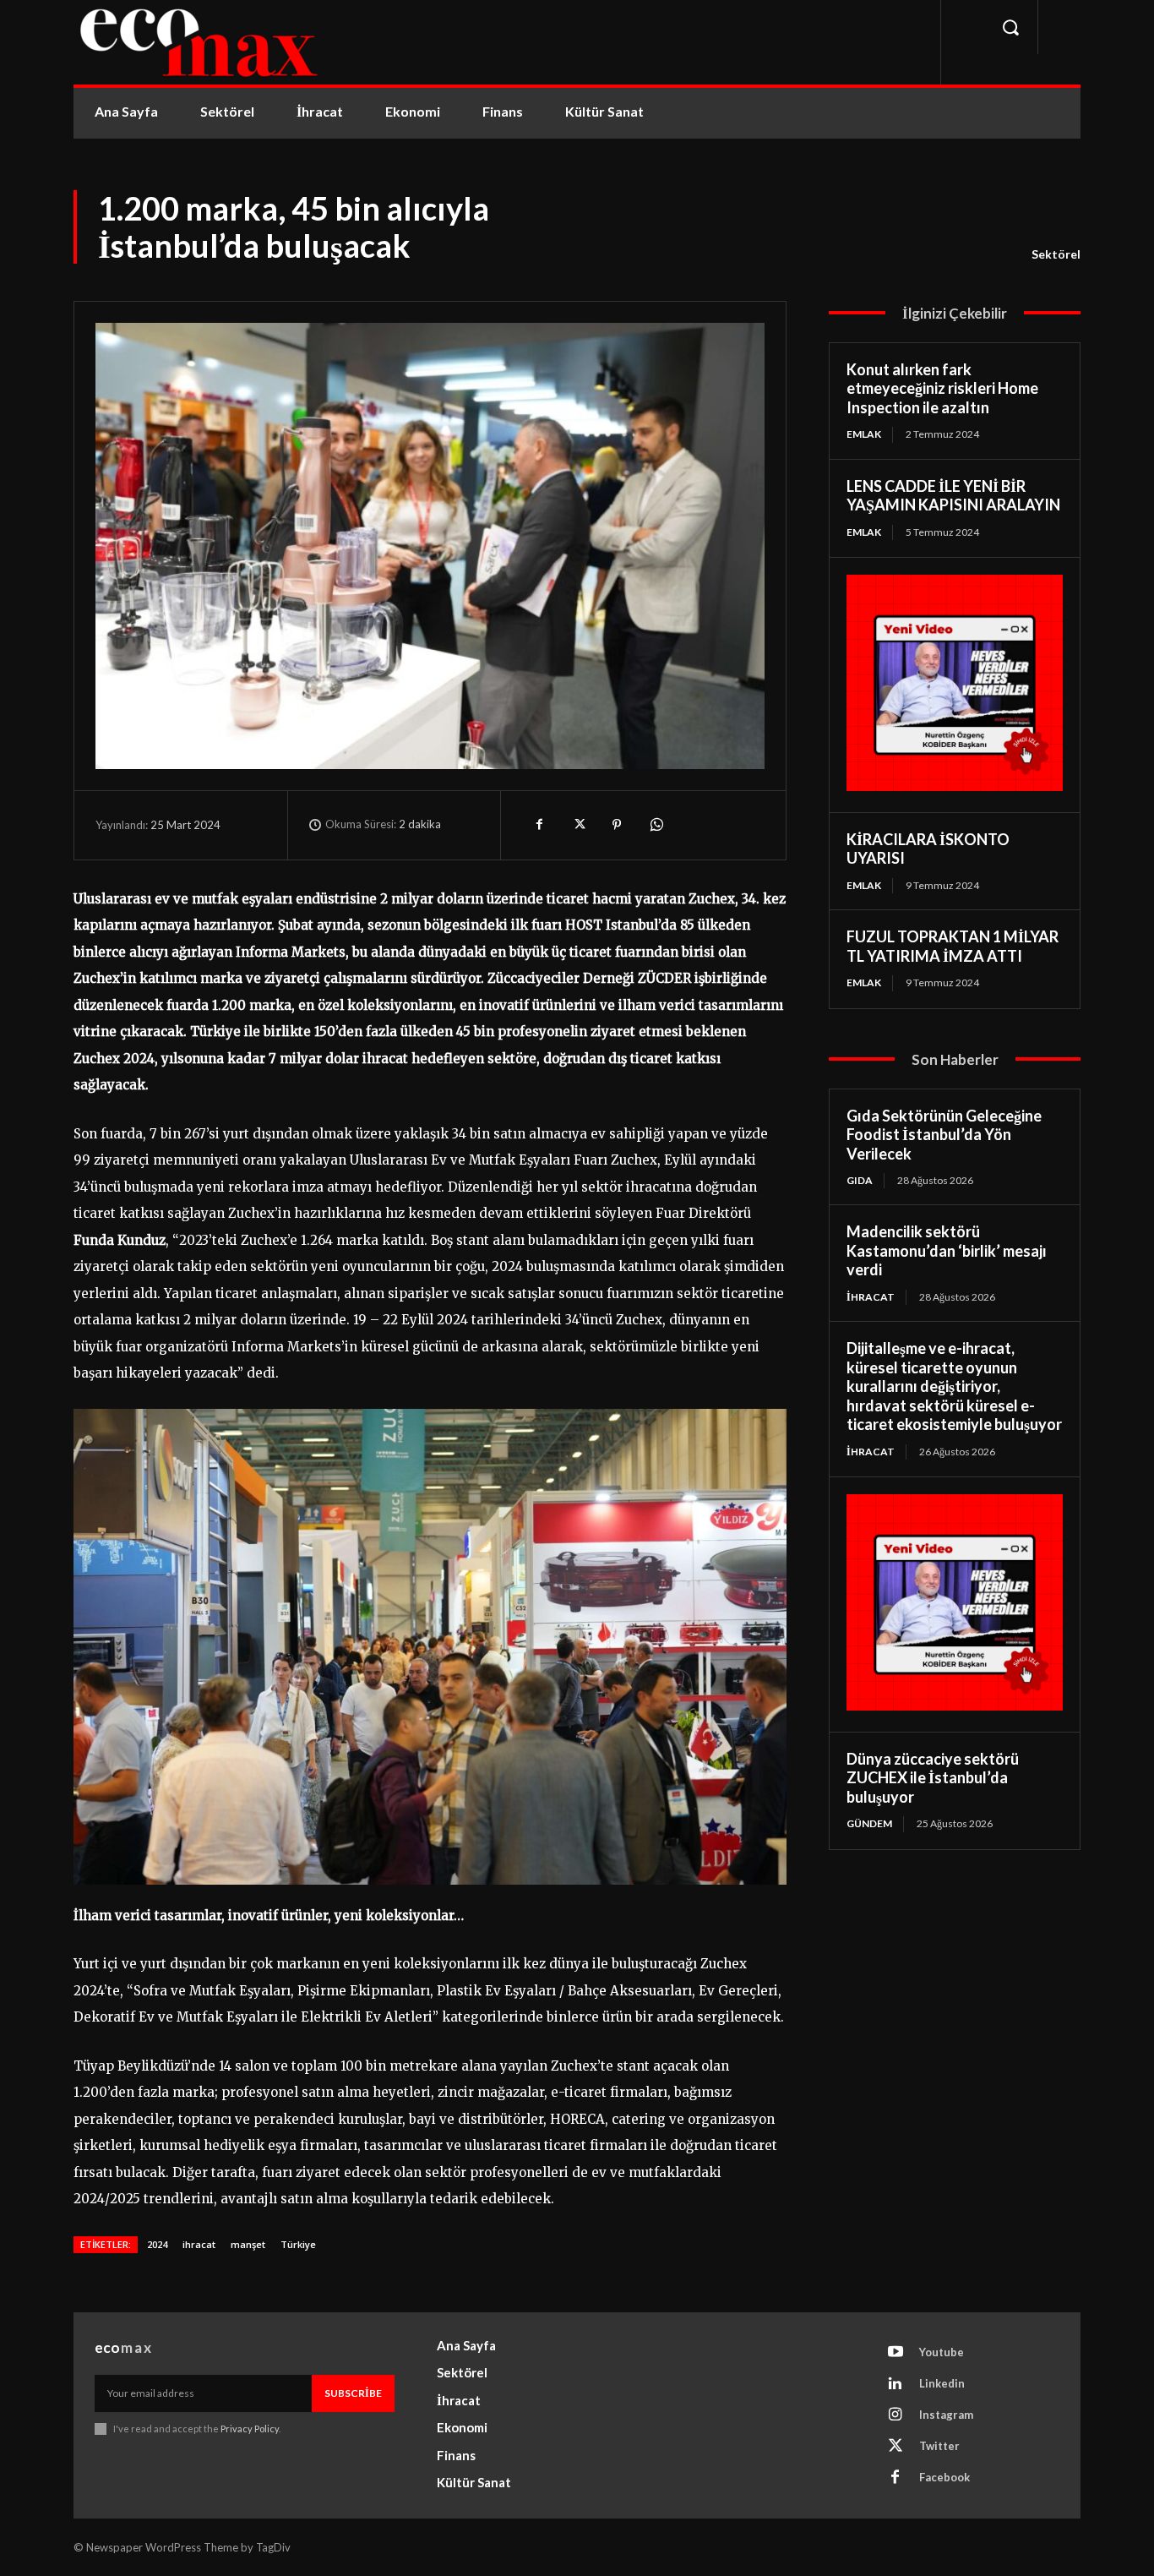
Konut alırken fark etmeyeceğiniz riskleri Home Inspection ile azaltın (942, 388)
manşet (248, 2244)
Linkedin (942, 2383)
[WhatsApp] (656, 825)
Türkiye (298, 2244)
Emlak (864, 434)
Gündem (869, 1823)
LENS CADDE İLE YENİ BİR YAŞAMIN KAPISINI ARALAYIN (953, 496)
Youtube (942, 2352)
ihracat (199, 2244)
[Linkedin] (895, 2384)
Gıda (860, 1180)
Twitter (939, 2446)
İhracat (871, 1297)
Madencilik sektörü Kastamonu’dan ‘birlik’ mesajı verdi (947, 1250)
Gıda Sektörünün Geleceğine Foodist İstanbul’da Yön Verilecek (944, 1135)
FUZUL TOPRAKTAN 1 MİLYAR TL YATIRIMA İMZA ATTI (953, 946)
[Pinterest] (617, 825)
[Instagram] (895, 2415)
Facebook (944, 2477)
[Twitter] (578, 825)
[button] (1010, 27)
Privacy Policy (250, 2429)
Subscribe (353, 2393)
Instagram (946, 2415)
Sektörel (1056, 254)
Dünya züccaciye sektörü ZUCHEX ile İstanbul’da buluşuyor (933, 1778)
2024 (157, 2244)
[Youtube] (895, 2353)
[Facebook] (539, 825)
